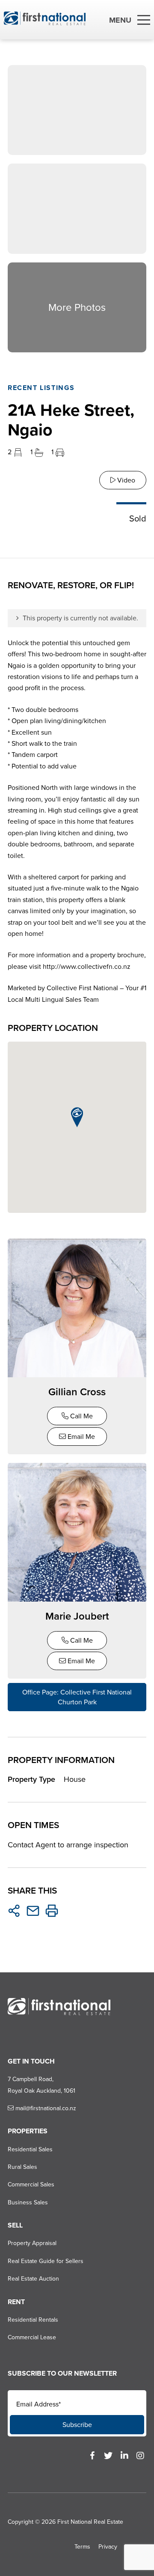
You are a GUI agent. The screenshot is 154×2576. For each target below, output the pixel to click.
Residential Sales (30, 2149)
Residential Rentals (33, 2320)
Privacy (108, 2547)
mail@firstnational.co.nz (45, 2108)
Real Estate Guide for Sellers (46, 2261)
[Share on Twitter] (14, 1911)
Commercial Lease (32, 2337)
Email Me (80, 1437)
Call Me (81, 1416)
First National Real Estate (90, 2522)
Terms (82, 2547)
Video (125, 480)
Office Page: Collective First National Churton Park (77, 1697)
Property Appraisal (32, 2243)
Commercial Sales (31, 2184)
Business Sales (28, 2202)
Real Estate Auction (33, 2279)
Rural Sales (22, 2167)
